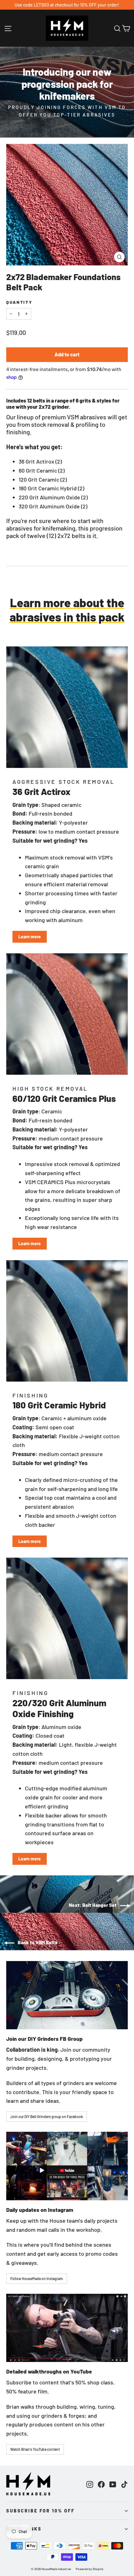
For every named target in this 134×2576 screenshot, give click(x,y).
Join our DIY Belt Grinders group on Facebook (47, 2117)
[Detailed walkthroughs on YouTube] (67, 2328)
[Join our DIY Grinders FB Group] (67, 1995)
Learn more (30, 937)
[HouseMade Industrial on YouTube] (113, 2484)
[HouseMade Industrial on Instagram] (90, 2484)
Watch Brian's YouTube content (35, 2449)
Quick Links (24, 2529)
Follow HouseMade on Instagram (37, 2278)
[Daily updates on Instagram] (67, 2166)
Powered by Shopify (90, 2569)
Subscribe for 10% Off (41, 2511)
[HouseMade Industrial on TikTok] (124, 2484)
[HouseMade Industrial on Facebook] (101, 2484)
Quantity (19, 302)
